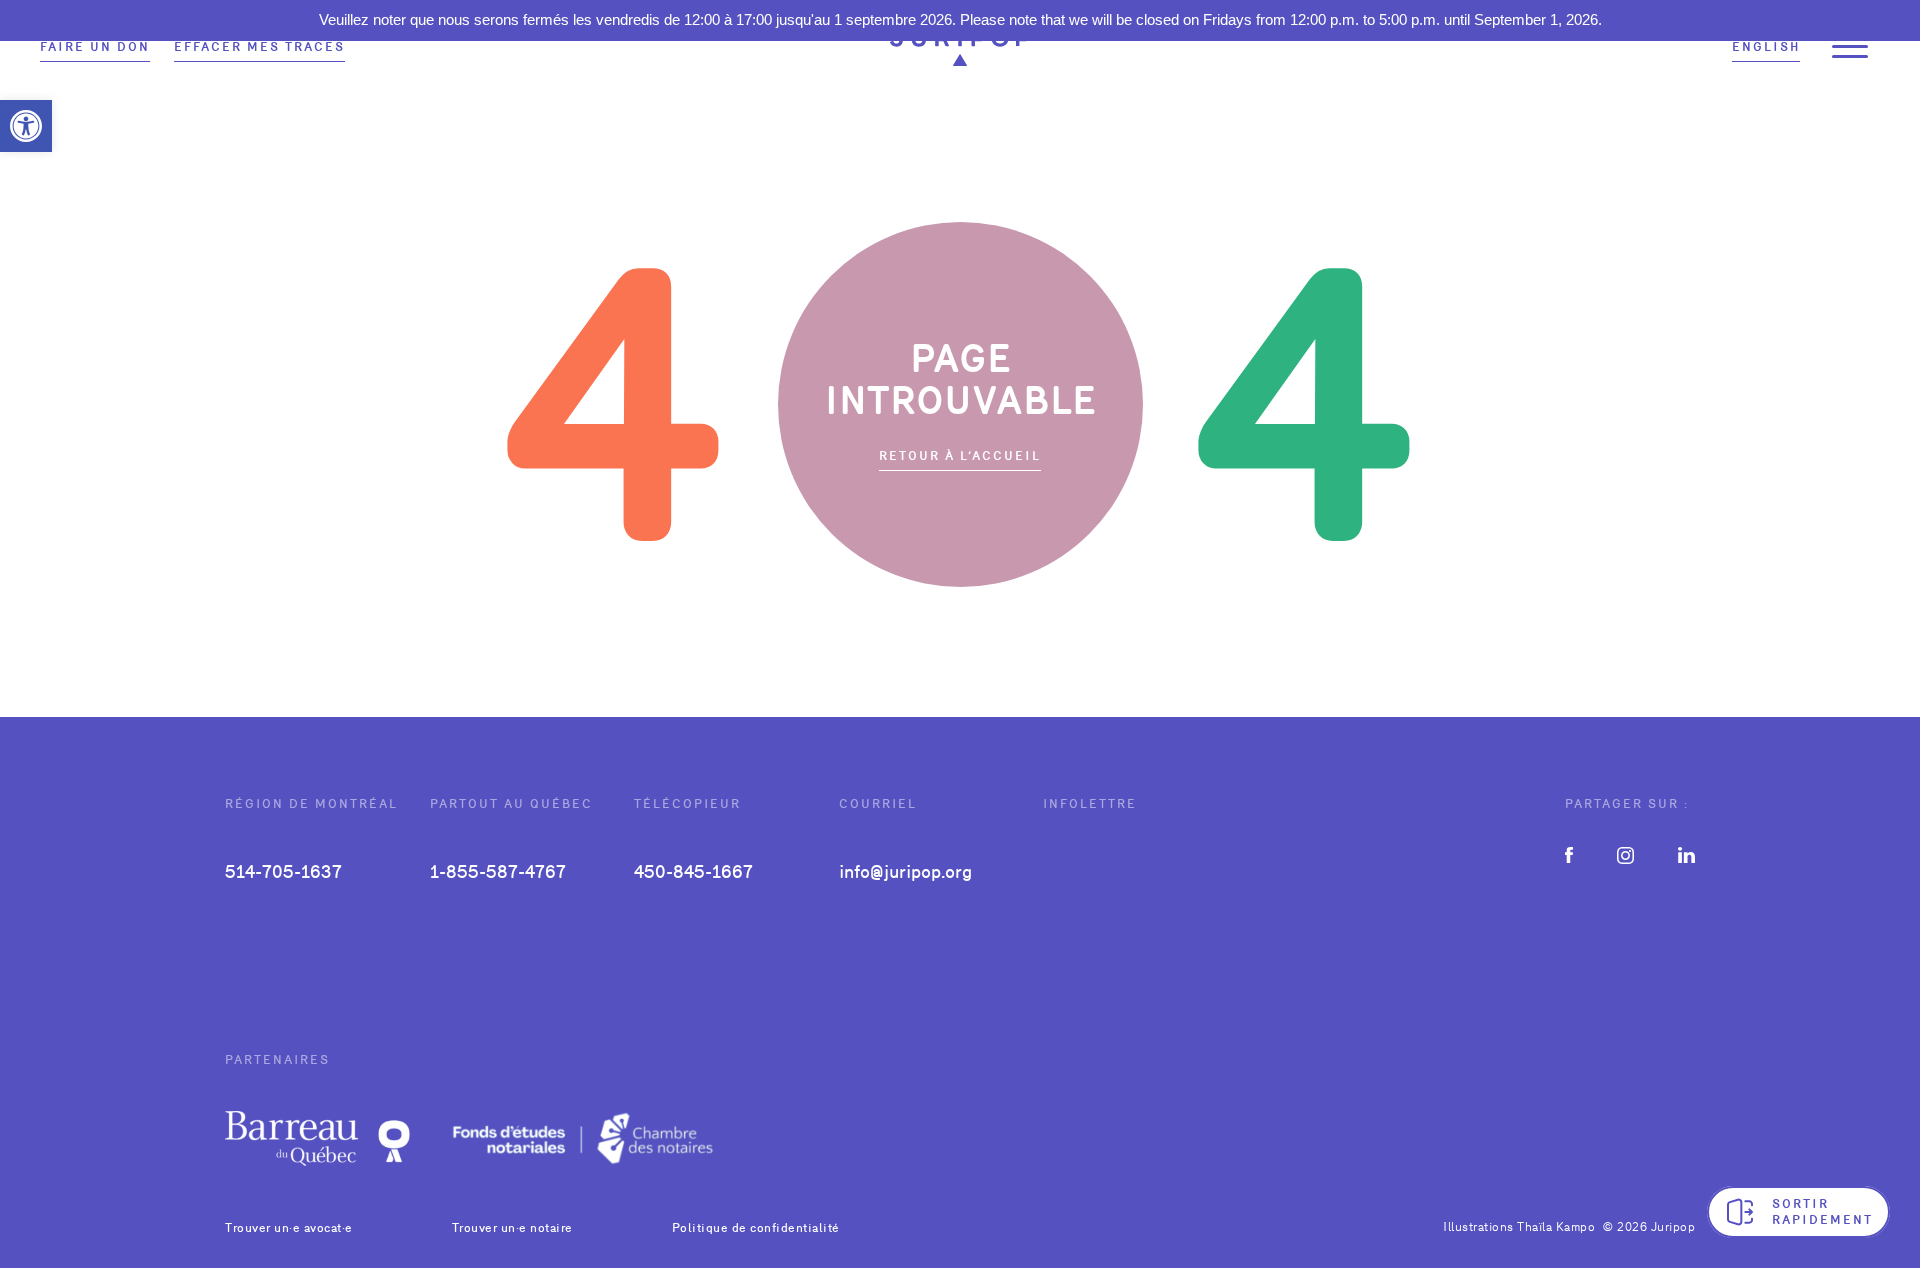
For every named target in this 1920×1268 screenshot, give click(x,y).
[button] (26, 126)
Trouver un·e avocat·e (289, 1228)
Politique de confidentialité (756, 1228)
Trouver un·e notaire (512, 1228)
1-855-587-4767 (498, 871)
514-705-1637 (283, 871)
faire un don (95, 47)
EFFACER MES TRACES (259, 47)
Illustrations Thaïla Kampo (1519, 1227)
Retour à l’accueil (960, 456)
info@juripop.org (905, 871)
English (1766, 47)
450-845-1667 (693, 871)
